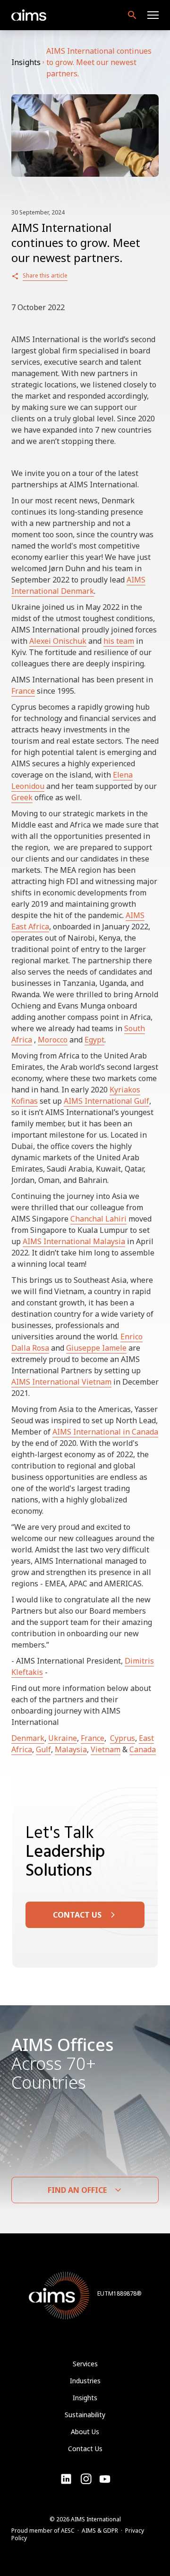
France (23, 691)
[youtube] (86, 2479)
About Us (85, 2432)
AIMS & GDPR (100, 2531)
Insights (26, 62)
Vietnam (106, 1749)
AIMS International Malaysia (74, 1241)
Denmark (28, 1738)
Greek (22, 797)
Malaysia (71, 1749)
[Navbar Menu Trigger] (153, 15)
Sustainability (85, 2415)
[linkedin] (66, 2479)
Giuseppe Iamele (96, 1348)
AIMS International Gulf (106, 1101)
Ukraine (63, 1738)
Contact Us (85, 2449)
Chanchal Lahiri (98, 1219)
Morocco (53, 1040)
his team (119, 641)
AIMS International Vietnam (61, 1382)
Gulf (43, 1749)
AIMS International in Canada (105, 1432)
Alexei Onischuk (58, 641)
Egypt (94, 1040)
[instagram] (105, 2479)
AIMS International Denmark (78, 585)
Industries (85, 2381)
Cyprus (123, 1738)
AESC (68, 2531)
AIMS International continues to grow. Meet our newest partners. (99, 62)
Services (85, 2364)
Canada (143, 1749)
